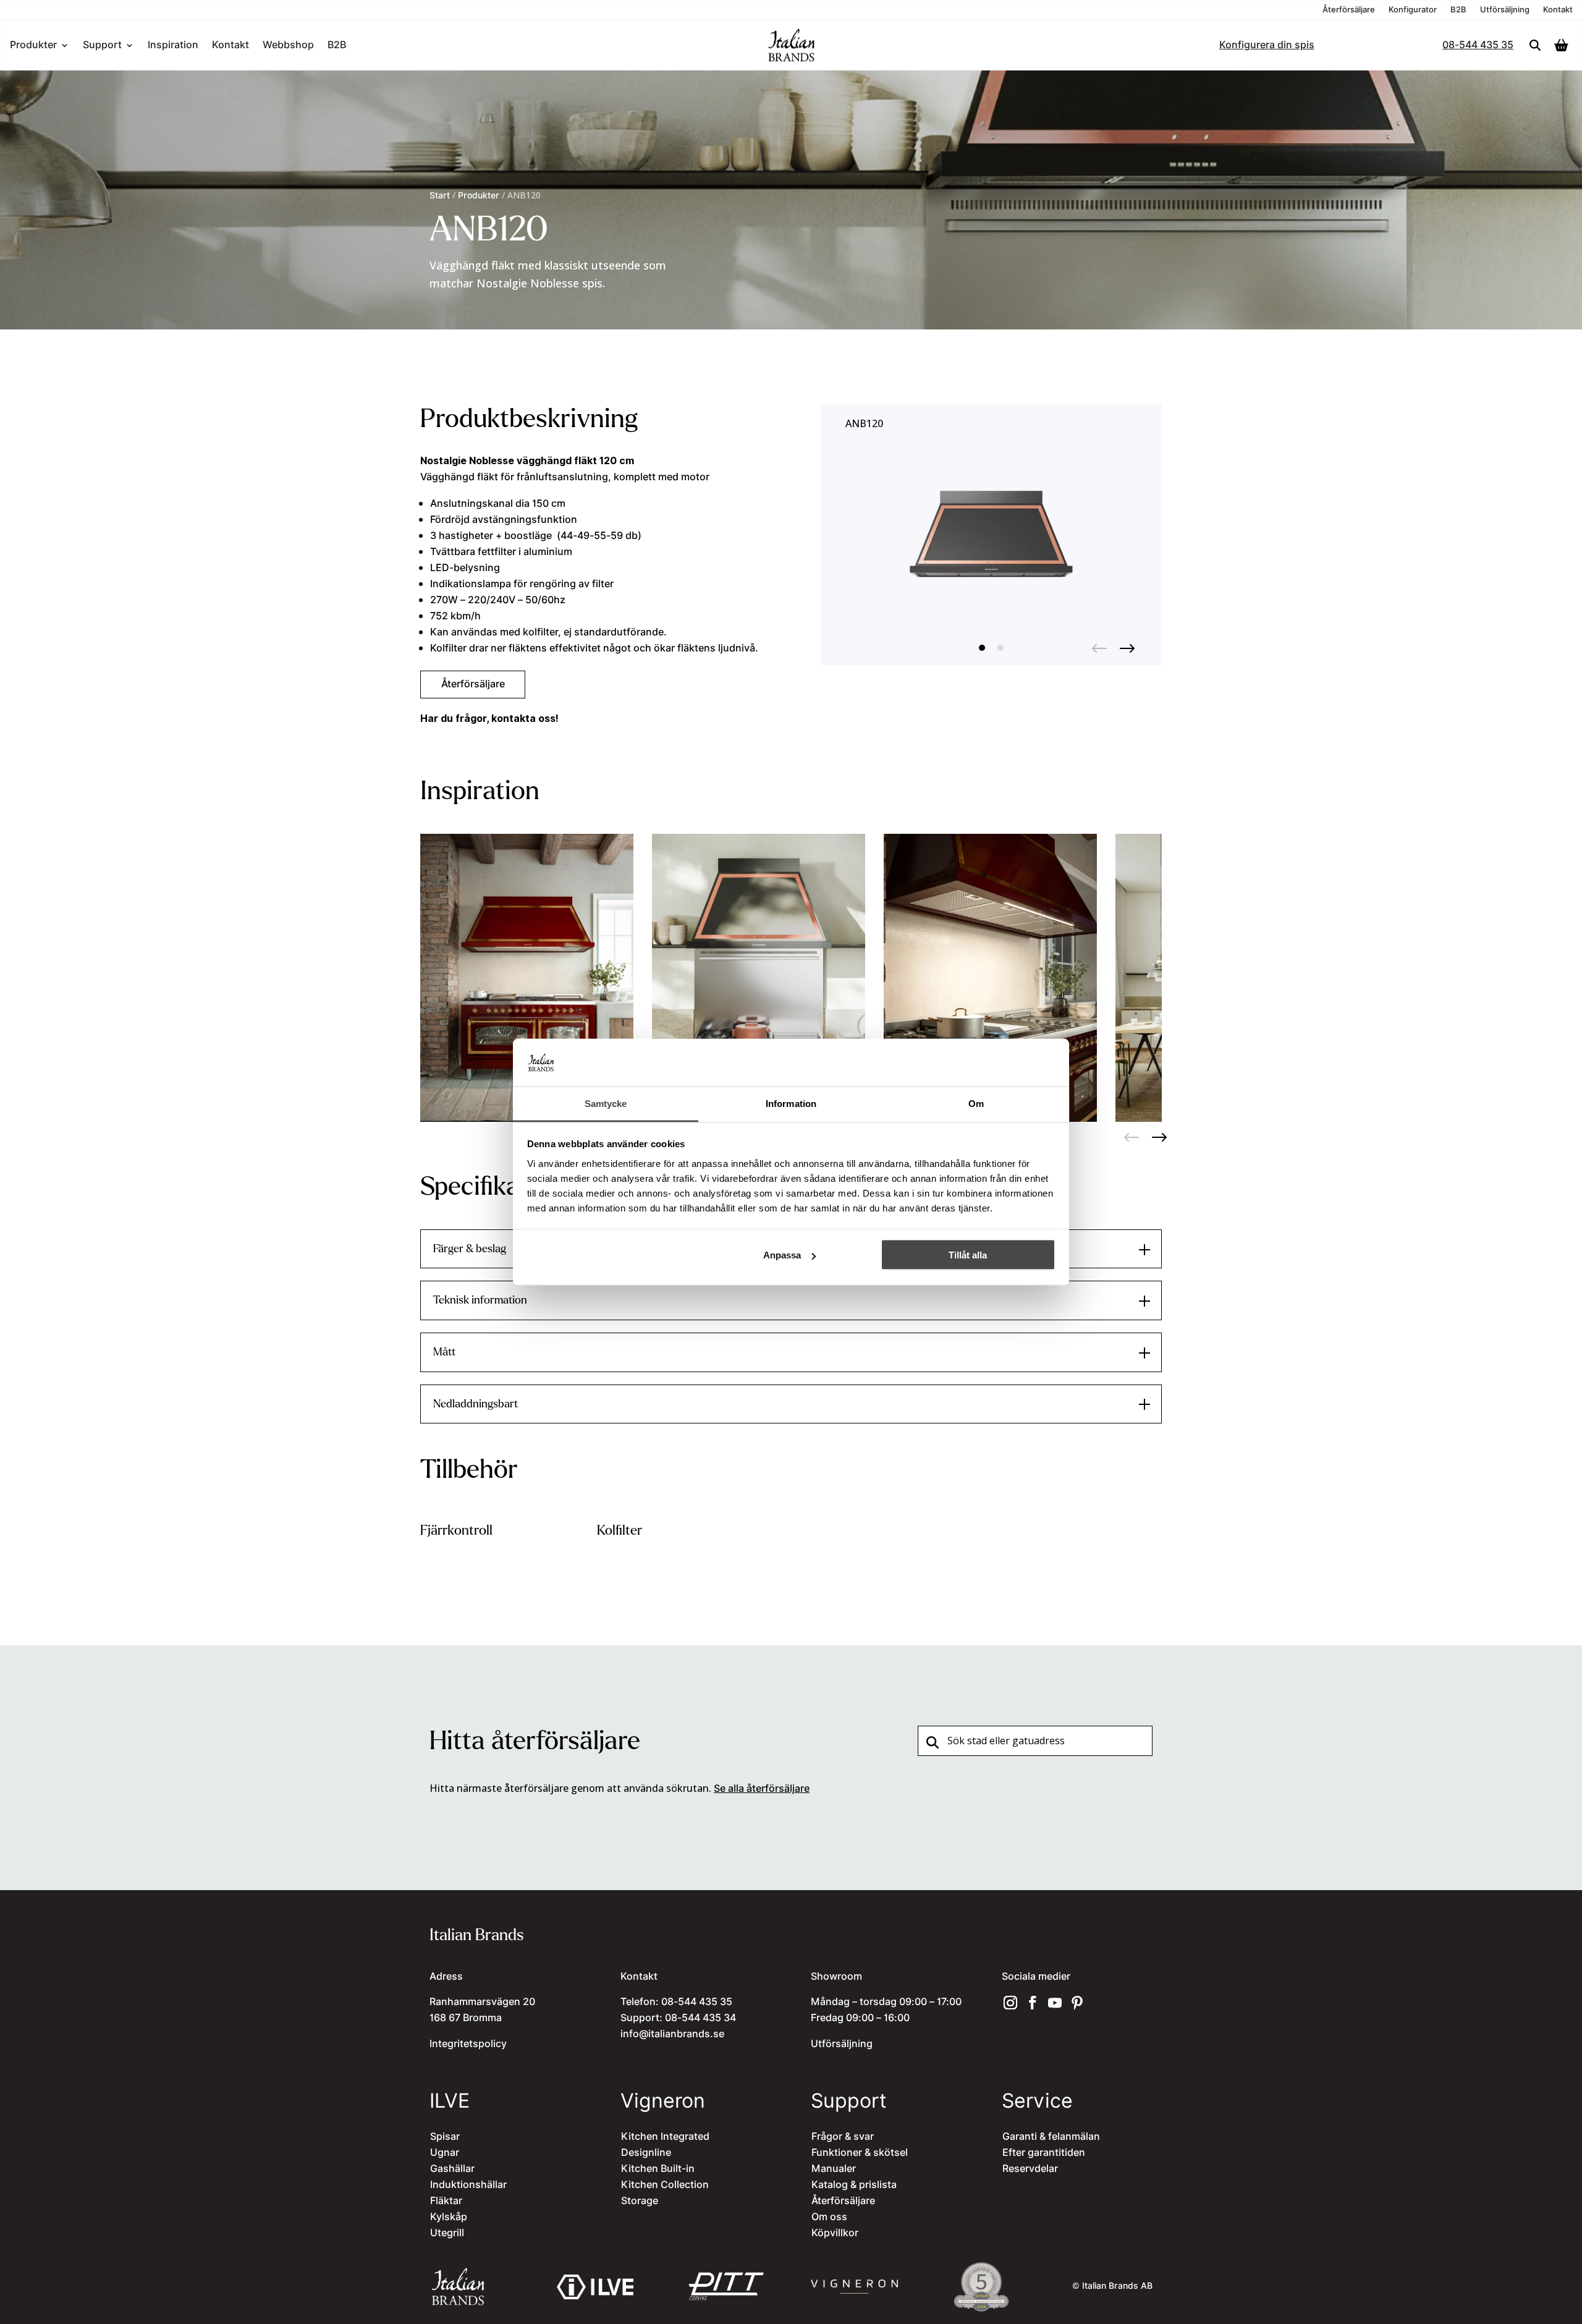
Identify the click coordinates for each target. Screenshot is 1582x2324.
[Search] (1535, 45)
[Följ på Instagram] (1010, 2003)
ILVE (450, 2101)
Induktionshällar (468, 2185)
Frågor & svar (843, 2137)
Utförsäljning (1505, 11)
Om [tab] (976, 1103)
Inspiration (173, 47)
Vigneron (663, 2101)
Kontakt (1558, 11)
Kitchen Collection (665, 2185)
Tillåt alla (968, 1255)
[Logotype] (791, 60)
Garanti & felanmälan (1051, 2137)
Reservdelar (1030, 2169)
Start (440, 196)
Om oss (829, 2217)
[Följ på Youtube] (1055, 2003)
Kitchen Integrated (665, 2137)
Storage (640, 2201)
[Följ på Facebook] (1033, 2003)
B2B (1458, 11)
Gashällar (452, 2169)
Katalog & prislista (854, 2185)
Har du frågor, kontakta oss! (489, 718)
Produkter (33, 47)
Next (1127, 645)
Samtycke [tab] (606, 1103)
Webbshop (288, 47)
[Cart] (1564, 45)
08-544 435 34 (700, 2018)
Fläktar (446, 2201)
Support (102, 47)
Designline (646, 2153)
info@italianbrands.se (672, 2034)
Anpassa (782, 1255)
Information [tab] (791, 1103)
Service (1037, 2101)
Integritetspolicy (468, 2044)
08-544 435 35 (1478, 47)
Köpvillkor (835, 2233)
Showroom (836, 1977)
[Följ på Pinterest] (1077, 2003)
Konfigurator (1413, 11)
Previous (1099, 645)
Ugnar (445, 2153)
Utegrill (447, 2233)
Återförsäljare (1349, 11)
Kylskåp (449, 2217)
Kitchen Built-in (658, 2169)
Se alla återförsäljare (762, 1789)
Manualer (834, 2169)
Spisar (445, 2137)
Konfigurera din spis (1267, 47)
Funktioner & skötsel (860, 2153)
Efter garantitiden (1044, 2153)
